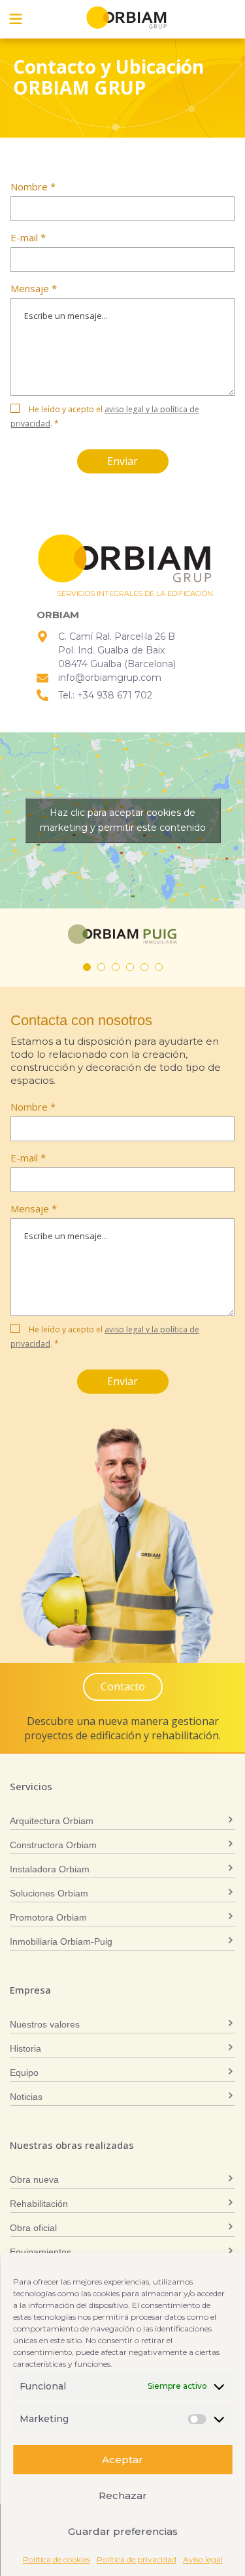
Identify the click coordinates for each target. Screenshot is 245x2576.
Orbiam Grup (127, 18)
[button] (87, 967)
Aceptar (122, 2460)
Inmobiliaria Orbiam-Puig (61, 1941)
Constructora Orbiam (53, 1845)
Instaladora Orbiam (50, 1869)
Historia (25, 2048)
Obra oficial (33, 2228)
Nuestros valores (45, 2024)
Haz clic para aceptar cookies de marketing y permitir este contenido (123, 820)
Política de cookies (57, 2559)
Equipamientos (41, 2252)
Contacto (123, 1686)
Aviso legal (203, 2559)
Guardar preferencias (123, 2531)
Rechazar (123, 2495)
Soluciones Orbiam (49, 1893)
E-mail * (28, 237)
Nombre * (33, 187)
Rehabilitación (39, 2204)
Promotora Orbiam (48, 1917)
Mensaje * (34, 288)
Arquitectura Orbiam (52, 1821)
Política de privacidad (137, 2559)
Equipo (24, 2073)
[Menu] (16, 19)
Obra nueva (34, 2179)
